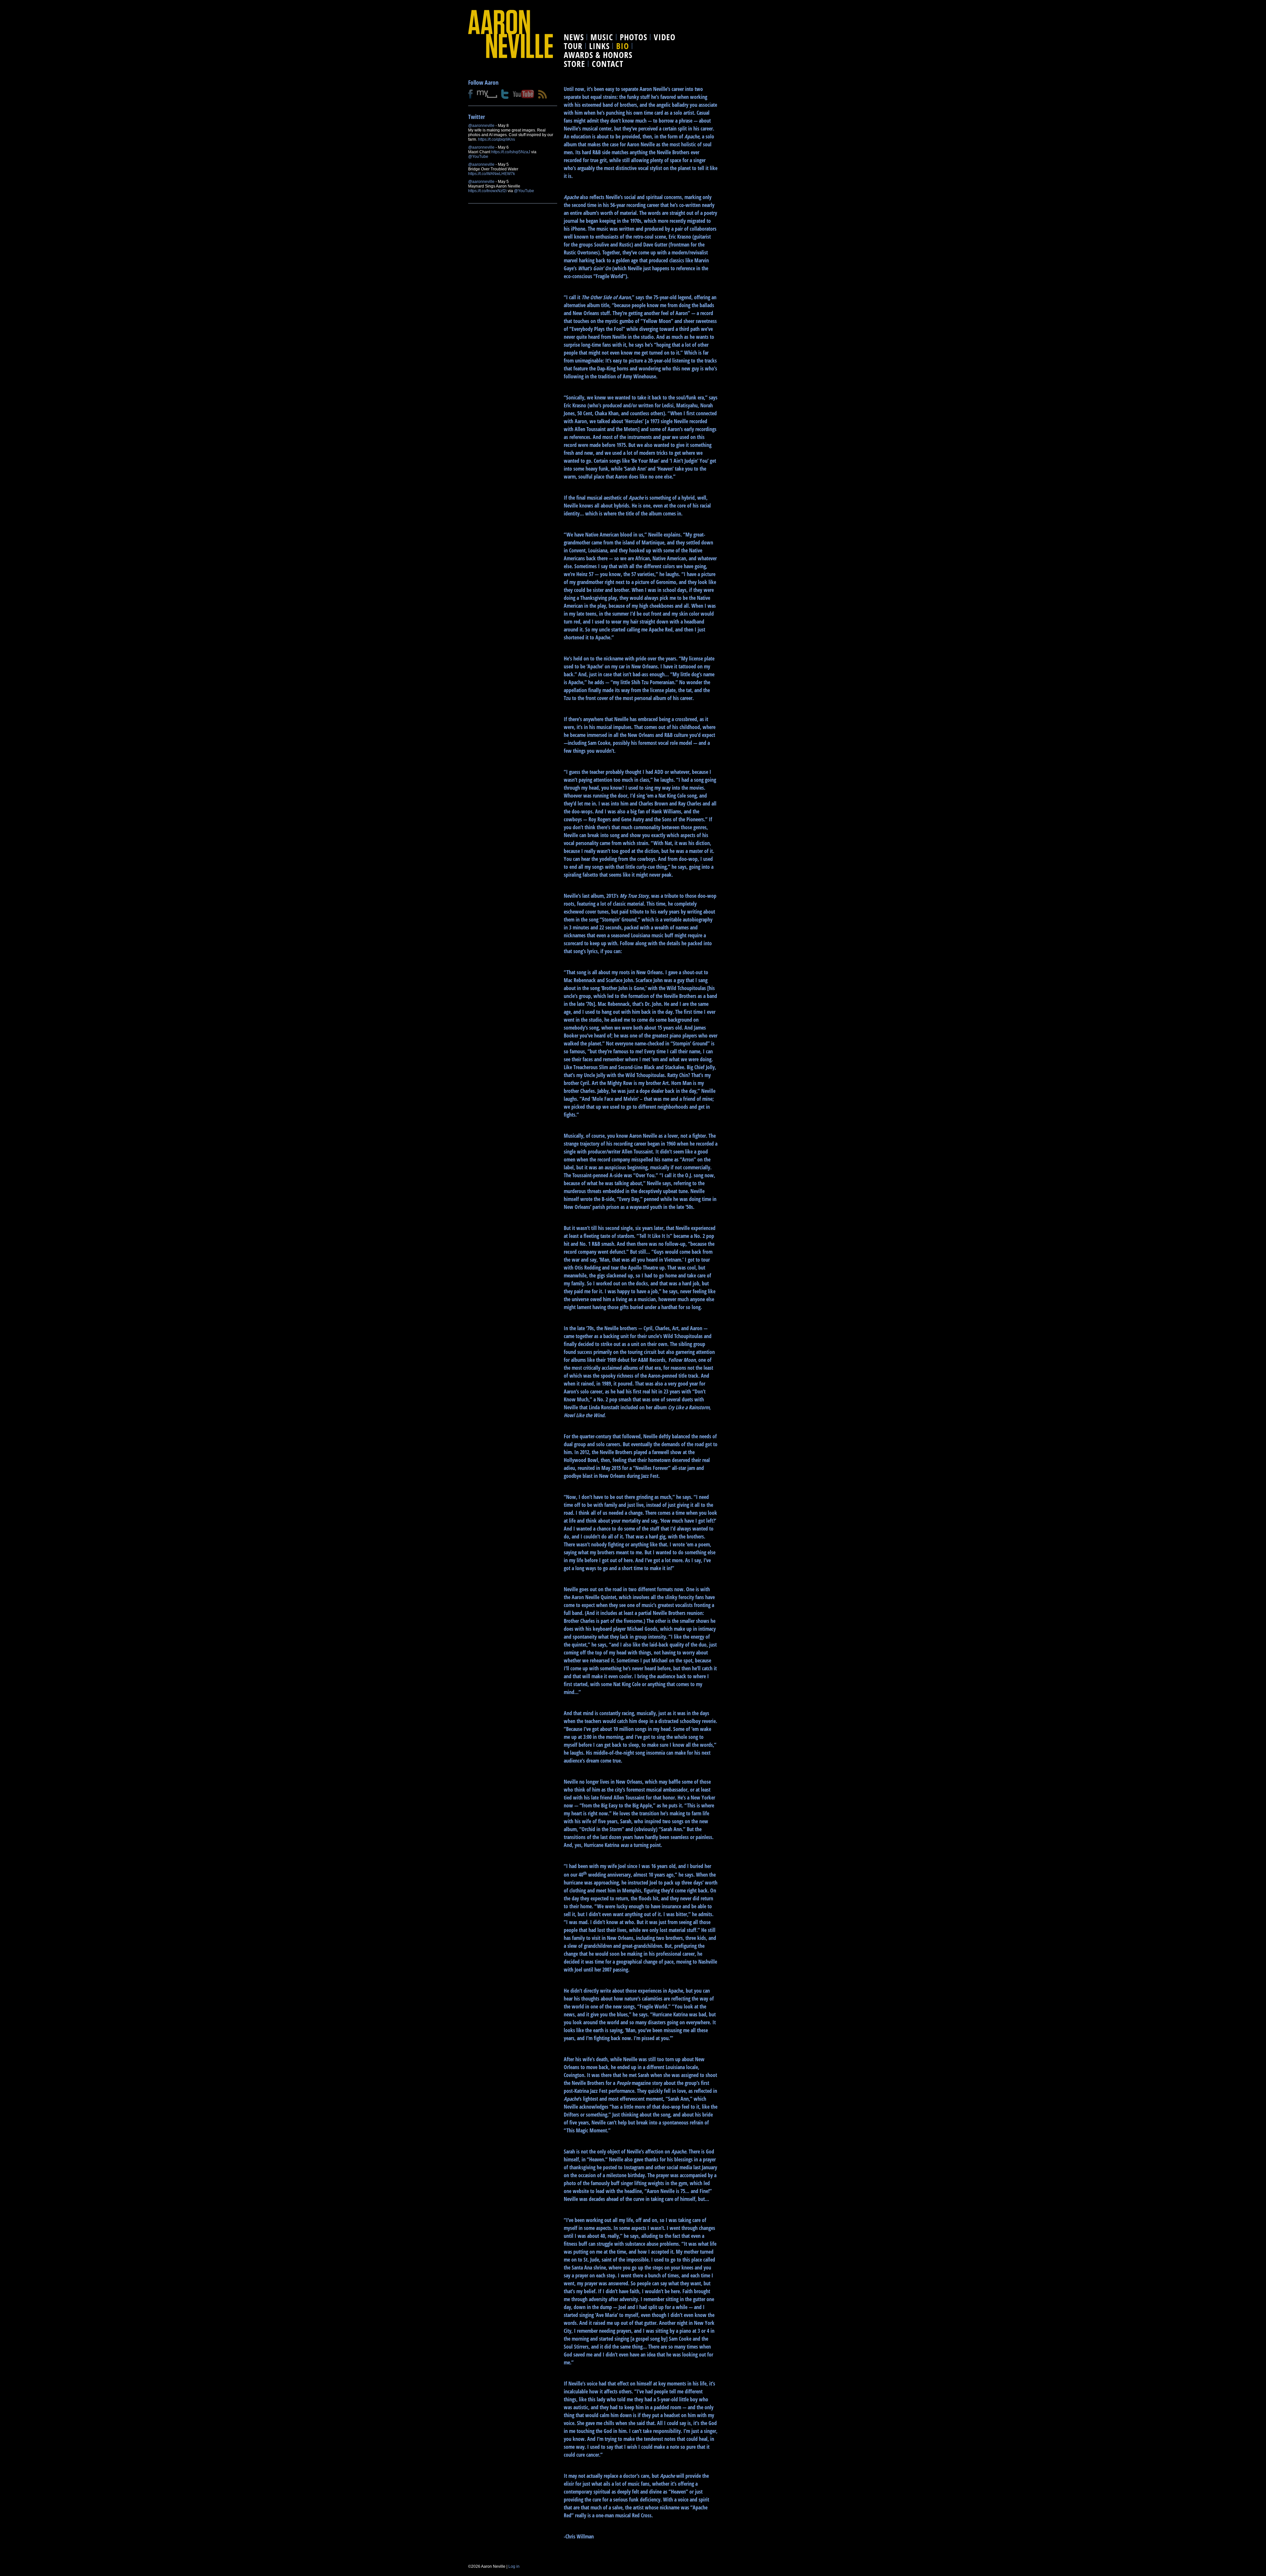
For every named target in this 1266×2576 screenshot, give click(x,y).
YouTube (523, 94)
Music (602, 37)
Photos (633, 37)
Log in (514, 2566)
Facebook (470, 94)
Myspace (487, 94)
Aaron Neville (511, 34)
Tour (573, 46)
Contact (608, 64)
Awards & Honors (598, 55)
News (574, 37)
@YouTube (478, 157)
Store (574, 64)
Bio (623, 46)
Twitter (505, 94)
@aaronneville (481, 126)
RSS (543, 94)
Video (665, 37)
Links (599, 46)
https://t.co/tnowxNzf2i (487, 191)
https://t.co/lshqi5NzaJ (511, 152)
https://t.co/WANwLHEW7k (492, 174)
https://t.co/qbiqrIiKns (497, 139)
